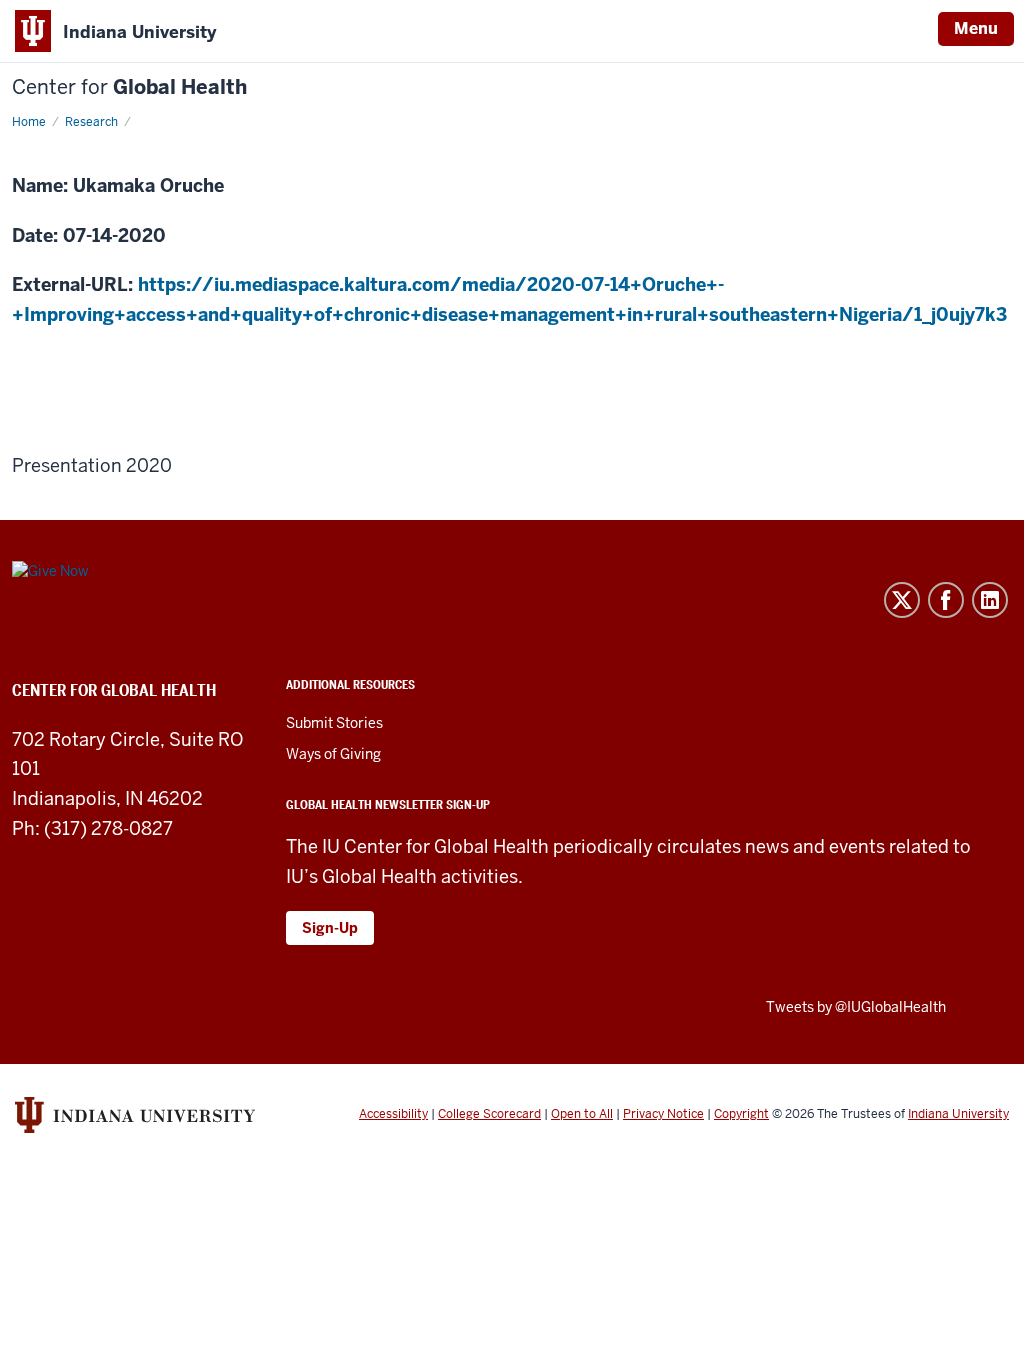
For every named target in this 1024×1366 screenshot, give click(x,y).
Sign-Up (330, 928)
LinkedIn (990, 600)
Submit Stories (334, 723)
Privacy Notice (663, 1114)
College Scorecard (489, 1114)
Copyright (741, 1114)
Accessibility (393, 1114)
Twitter (902, 600)
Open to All (582, 1114)
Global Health (129, 87)
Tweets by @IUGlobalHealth (856, 1007)
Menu (976, 28)
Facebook (946, 600)
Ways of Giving (333, 754)
